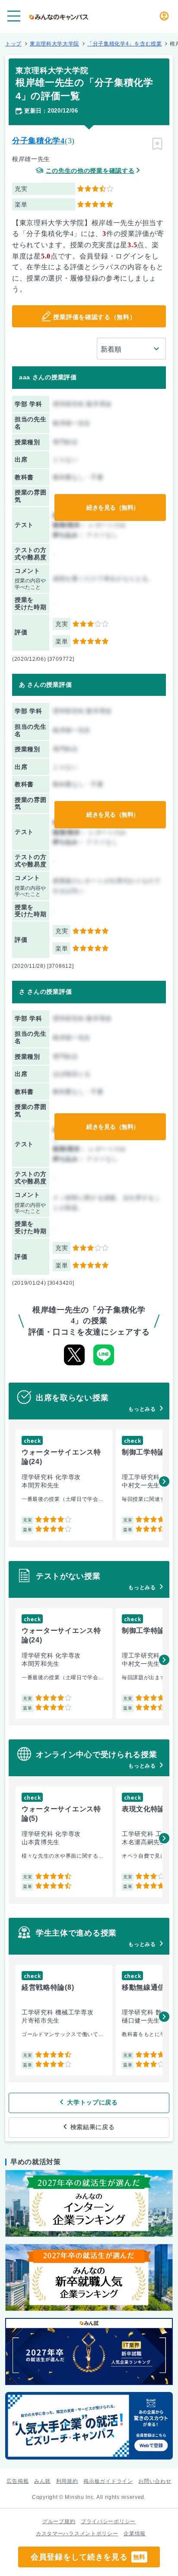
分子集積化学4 (38, 141)
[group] (64, 1485)
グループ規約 (59, 2521)
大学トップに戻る (92, 2102)
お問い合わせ (155, 2481)
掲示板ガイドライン (108, 2481)
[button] (164, 1481)
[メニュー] (14, 16)
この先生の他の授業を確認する (90, 171)
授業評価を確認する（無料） (94, 317)
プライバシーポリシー (108, 2521)
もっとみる (142, 1409)
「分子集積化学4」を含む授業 (125, 44)
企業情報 (135, 2534)
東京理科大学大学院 (54, 44)
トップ (13, 44)
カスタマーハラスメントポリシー (77, 2534)
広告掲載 (17, 2481)
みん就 (42, 2481)
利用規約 (67, 2481)
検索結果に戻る (93, 2127)
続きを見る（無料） (113, 507)
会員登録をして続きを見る (88, 2557)
